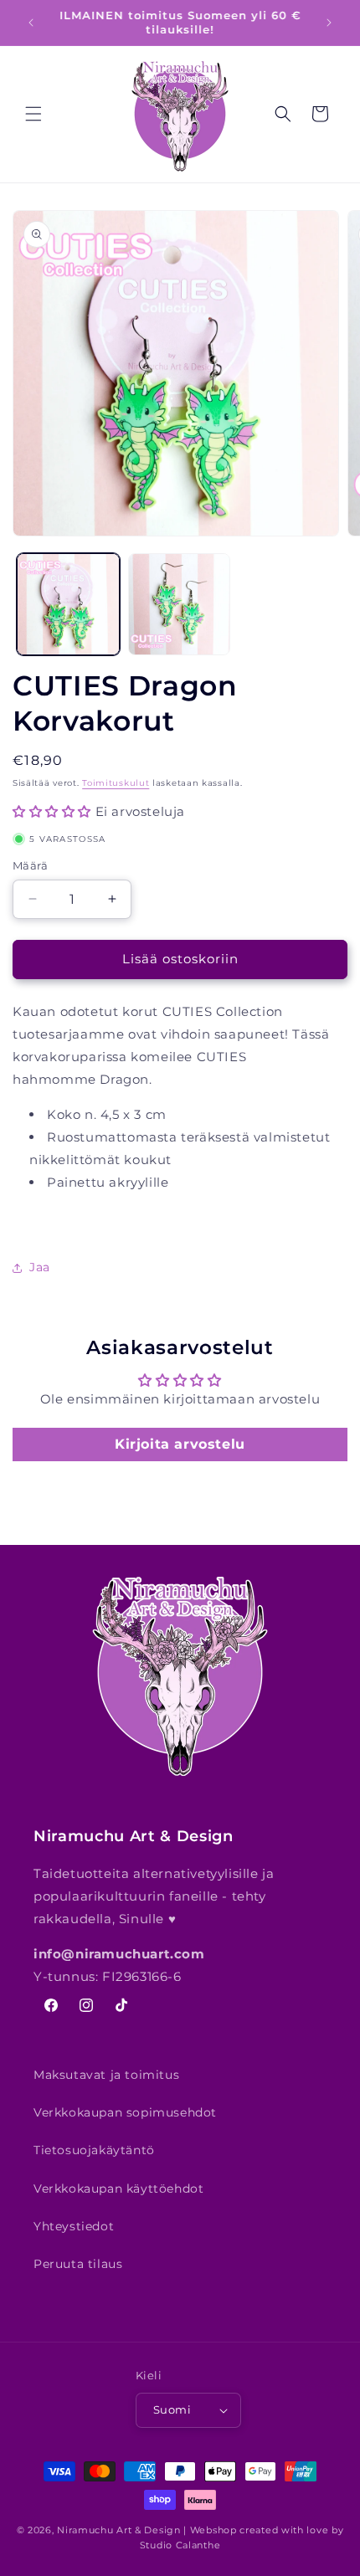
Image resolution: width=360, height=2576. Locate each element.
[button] (33, 114)
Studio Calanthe (180, 2545)
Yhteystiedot (74, 2226)
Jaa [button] (40, 1267)
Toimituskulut (116, 783)
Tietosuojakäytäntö (94, 2150)
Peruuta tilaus (78, 2264)
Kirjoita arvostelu (180, 1444)
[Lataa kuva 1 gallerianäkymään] (68, 605)
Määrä (30, 865)
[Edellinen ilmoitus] (31, 23)
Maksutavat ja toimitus (106, 2075)
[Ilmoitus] (329, 23)
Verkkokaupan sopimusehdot (125, 2112)
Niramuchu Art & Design (118, 2530)
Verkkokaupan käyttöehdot (118, 2189)
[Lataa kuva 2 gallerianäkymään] (180, 605)
